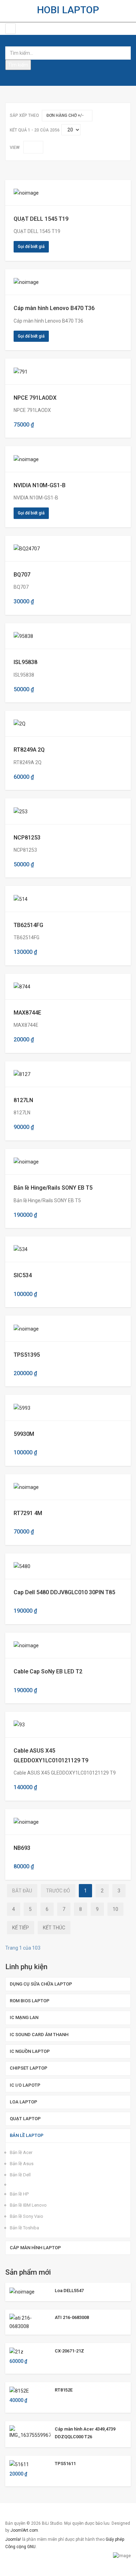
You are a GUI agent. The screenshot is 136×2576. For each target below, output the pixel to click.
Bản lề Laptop (27, 2135)
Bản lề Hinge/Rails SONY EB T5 (53, 1188)
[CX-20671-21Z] (16, 2351)
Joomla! (13, 2539)
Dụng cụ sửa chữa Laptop (41, 1984)
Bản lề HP (19, 2194)
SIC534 (23, 1275)
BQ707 (22, 575)
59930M (24, 1434)
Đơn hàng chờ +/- (65, 115)
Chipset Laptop (29, 2068)
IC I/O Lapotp (25, 2085)
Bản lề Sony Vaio (27, 2216)
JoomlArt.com (24, 2530)
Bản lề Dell (20, 2175)
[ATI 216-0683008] (30, 2321)
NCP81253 (27, 838)
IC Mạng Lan (24, 2017)
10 (115, 1909)
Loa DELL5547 (69, 2291)
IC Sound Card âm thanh (39, 2035)
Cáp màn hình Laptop (35, 2248)
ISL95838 (25, 662)
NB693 (22, 1848)
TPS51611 (65, 2464)
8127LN (23, 1100)
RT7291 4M (28, 1513)
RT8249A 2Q (29, 750)
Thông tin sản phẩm (38, 193)
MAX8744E (27, 1013)
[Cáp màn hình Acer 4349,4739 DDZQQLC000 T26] (30, 2432)
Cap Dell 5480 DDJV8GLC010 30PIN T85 (64, 1592)
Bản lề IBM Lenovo (28, 2205)
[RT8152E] (19, 2390)
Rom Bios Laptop (30, 2001)
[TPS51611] (19, 2464)
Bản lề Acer (21, 2152)
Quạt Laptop (25, 2119)
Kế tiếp (21, 1928)
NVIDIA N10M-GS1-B (40, 485)
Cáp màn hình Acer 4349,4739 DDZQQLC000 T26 (85, 2433)
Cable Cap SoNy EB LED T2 (48, 1671)
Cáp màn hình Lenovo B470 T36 (54, 308)
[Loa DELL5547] (22, 2291)
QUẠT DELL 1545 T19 (41, 219)
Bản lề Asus (22, 2164)
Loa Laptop (24, 2102)
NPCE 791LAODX (35, 398)
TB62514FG (28, 925)
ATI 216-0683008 (72, 2317)
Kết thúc (54, 1928)
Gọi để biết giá (31, 247)
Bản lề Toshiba (24, 2228)
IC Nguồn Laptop (30, 2051)
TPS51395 (27, 1355)
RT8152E (64, 2390)
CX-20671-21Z (69, 2351)
